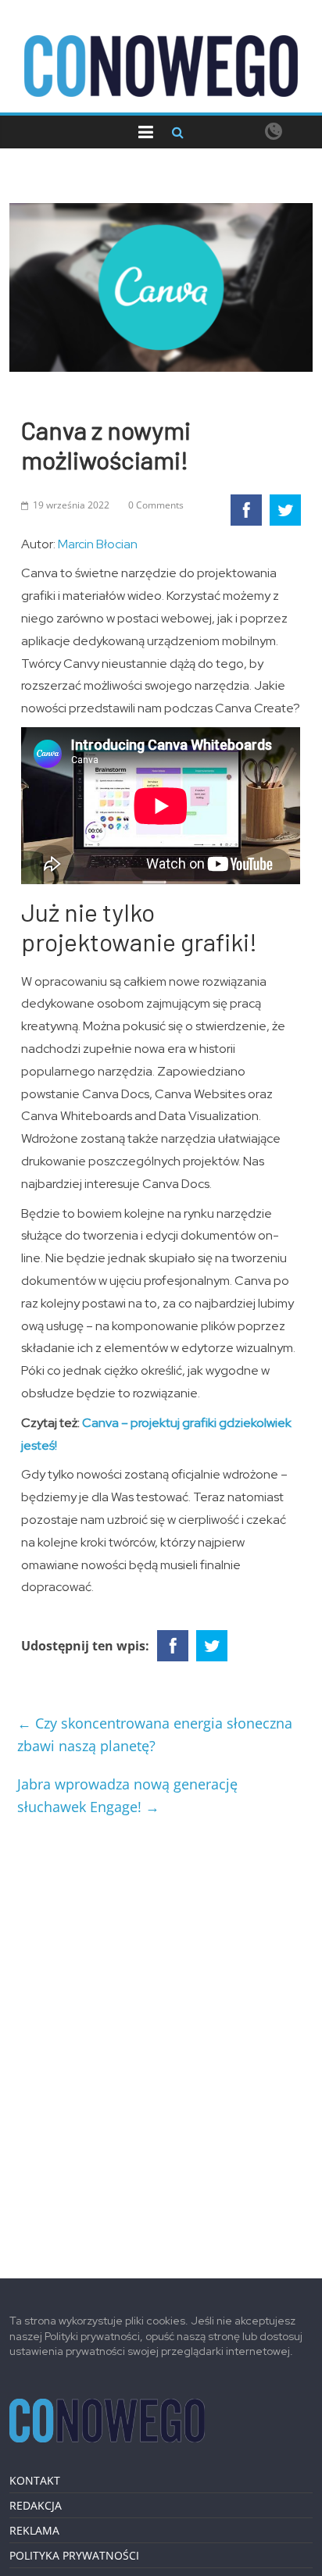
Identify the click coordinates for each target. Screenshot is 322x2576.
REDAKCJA (36, 2505)
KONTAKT (35, 2480)
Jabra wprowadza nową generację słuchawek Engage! (127, 1795)
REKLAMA (34, 2530)
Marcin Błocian (98, 544)
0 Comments (156, 505)
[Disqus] (161, 2041)
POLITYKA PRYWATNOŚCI (74, 2555)
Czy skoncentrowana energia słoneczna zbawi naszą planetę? (155, 1734)
